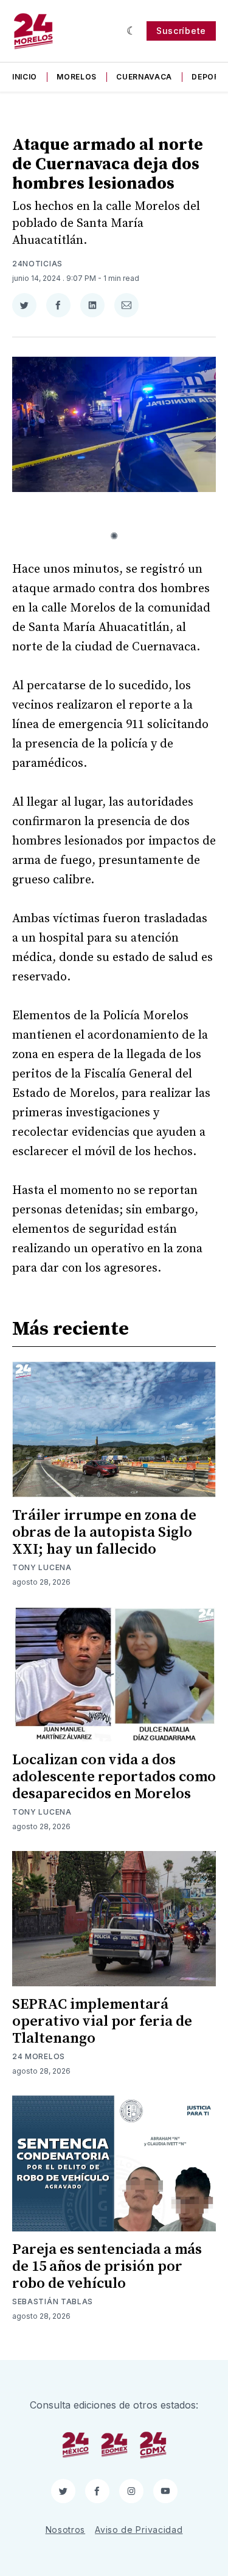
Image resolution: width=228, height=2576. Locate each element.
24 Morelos (39, 2056)
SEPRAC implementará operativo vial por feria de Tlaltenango (102, 2021)
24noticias (37, 264)
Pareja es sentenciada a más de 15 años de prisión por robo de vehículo (107, 2267)
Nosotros (66, 2530)
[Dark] (132, 31)
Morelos (77, 77)
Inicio (25, 77)
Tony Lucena (42, 1567)
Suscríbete (181, 31)
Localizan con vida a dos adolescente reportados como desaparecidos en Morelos (114, 1777)
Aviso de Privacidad (139, 2530)
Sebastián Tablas (53, 2301)
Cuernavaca (144, 77)
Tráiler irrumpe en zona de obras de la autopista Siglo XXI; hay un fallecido (104, 1532)
